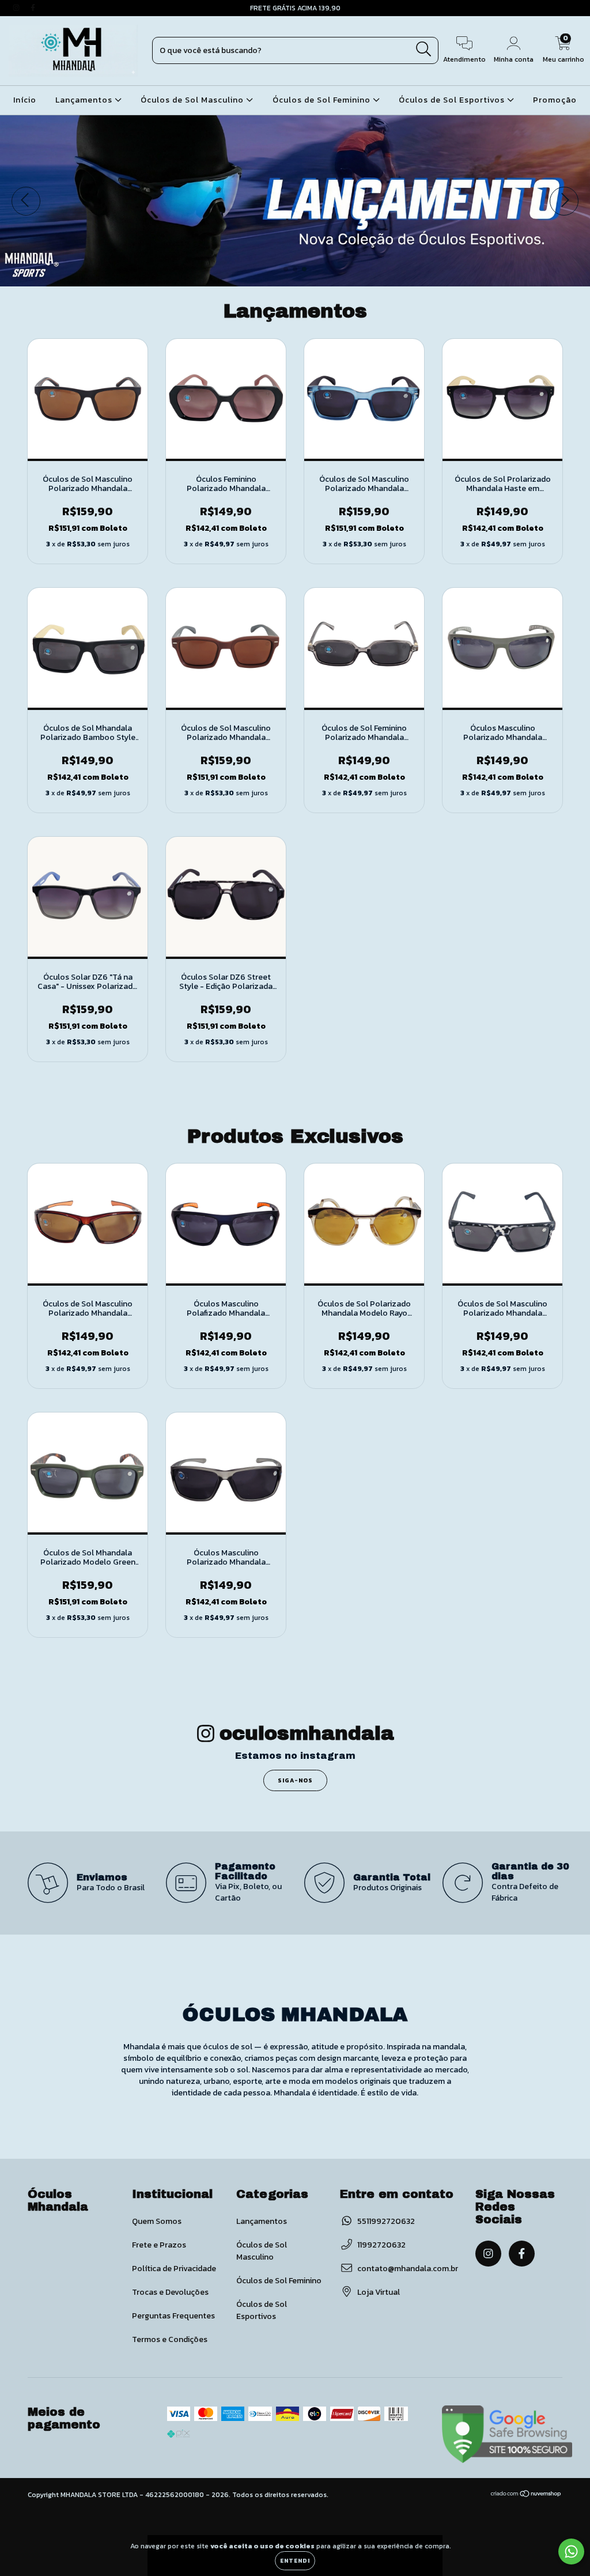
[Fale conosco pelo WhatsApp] (571, 2552)
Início (25, 100)
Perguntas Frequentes (173, 2316)
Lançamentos (85, 100)
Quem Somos (157, 2221)
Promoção (555, 100)
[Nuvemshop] (526, 2495)
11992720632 (381, 2245)
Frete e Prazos (159, 2245)
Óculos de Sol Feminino (323, 100)
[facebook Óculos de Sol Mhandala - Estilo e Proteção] (33, 8)
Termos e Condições (170, 2339)
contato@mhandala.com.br (408, 2269)
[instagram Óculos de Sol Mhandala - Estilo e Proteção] (17, 8)
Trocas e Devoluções (170, 2292)
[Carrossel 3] (295, 201)
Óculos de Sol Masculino (193, 100)
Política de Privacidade (174, 2269)
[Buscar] (424, 49)
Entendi (295, 2561)
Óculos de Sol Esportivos (453, 100)
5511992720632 (386, 2221)
